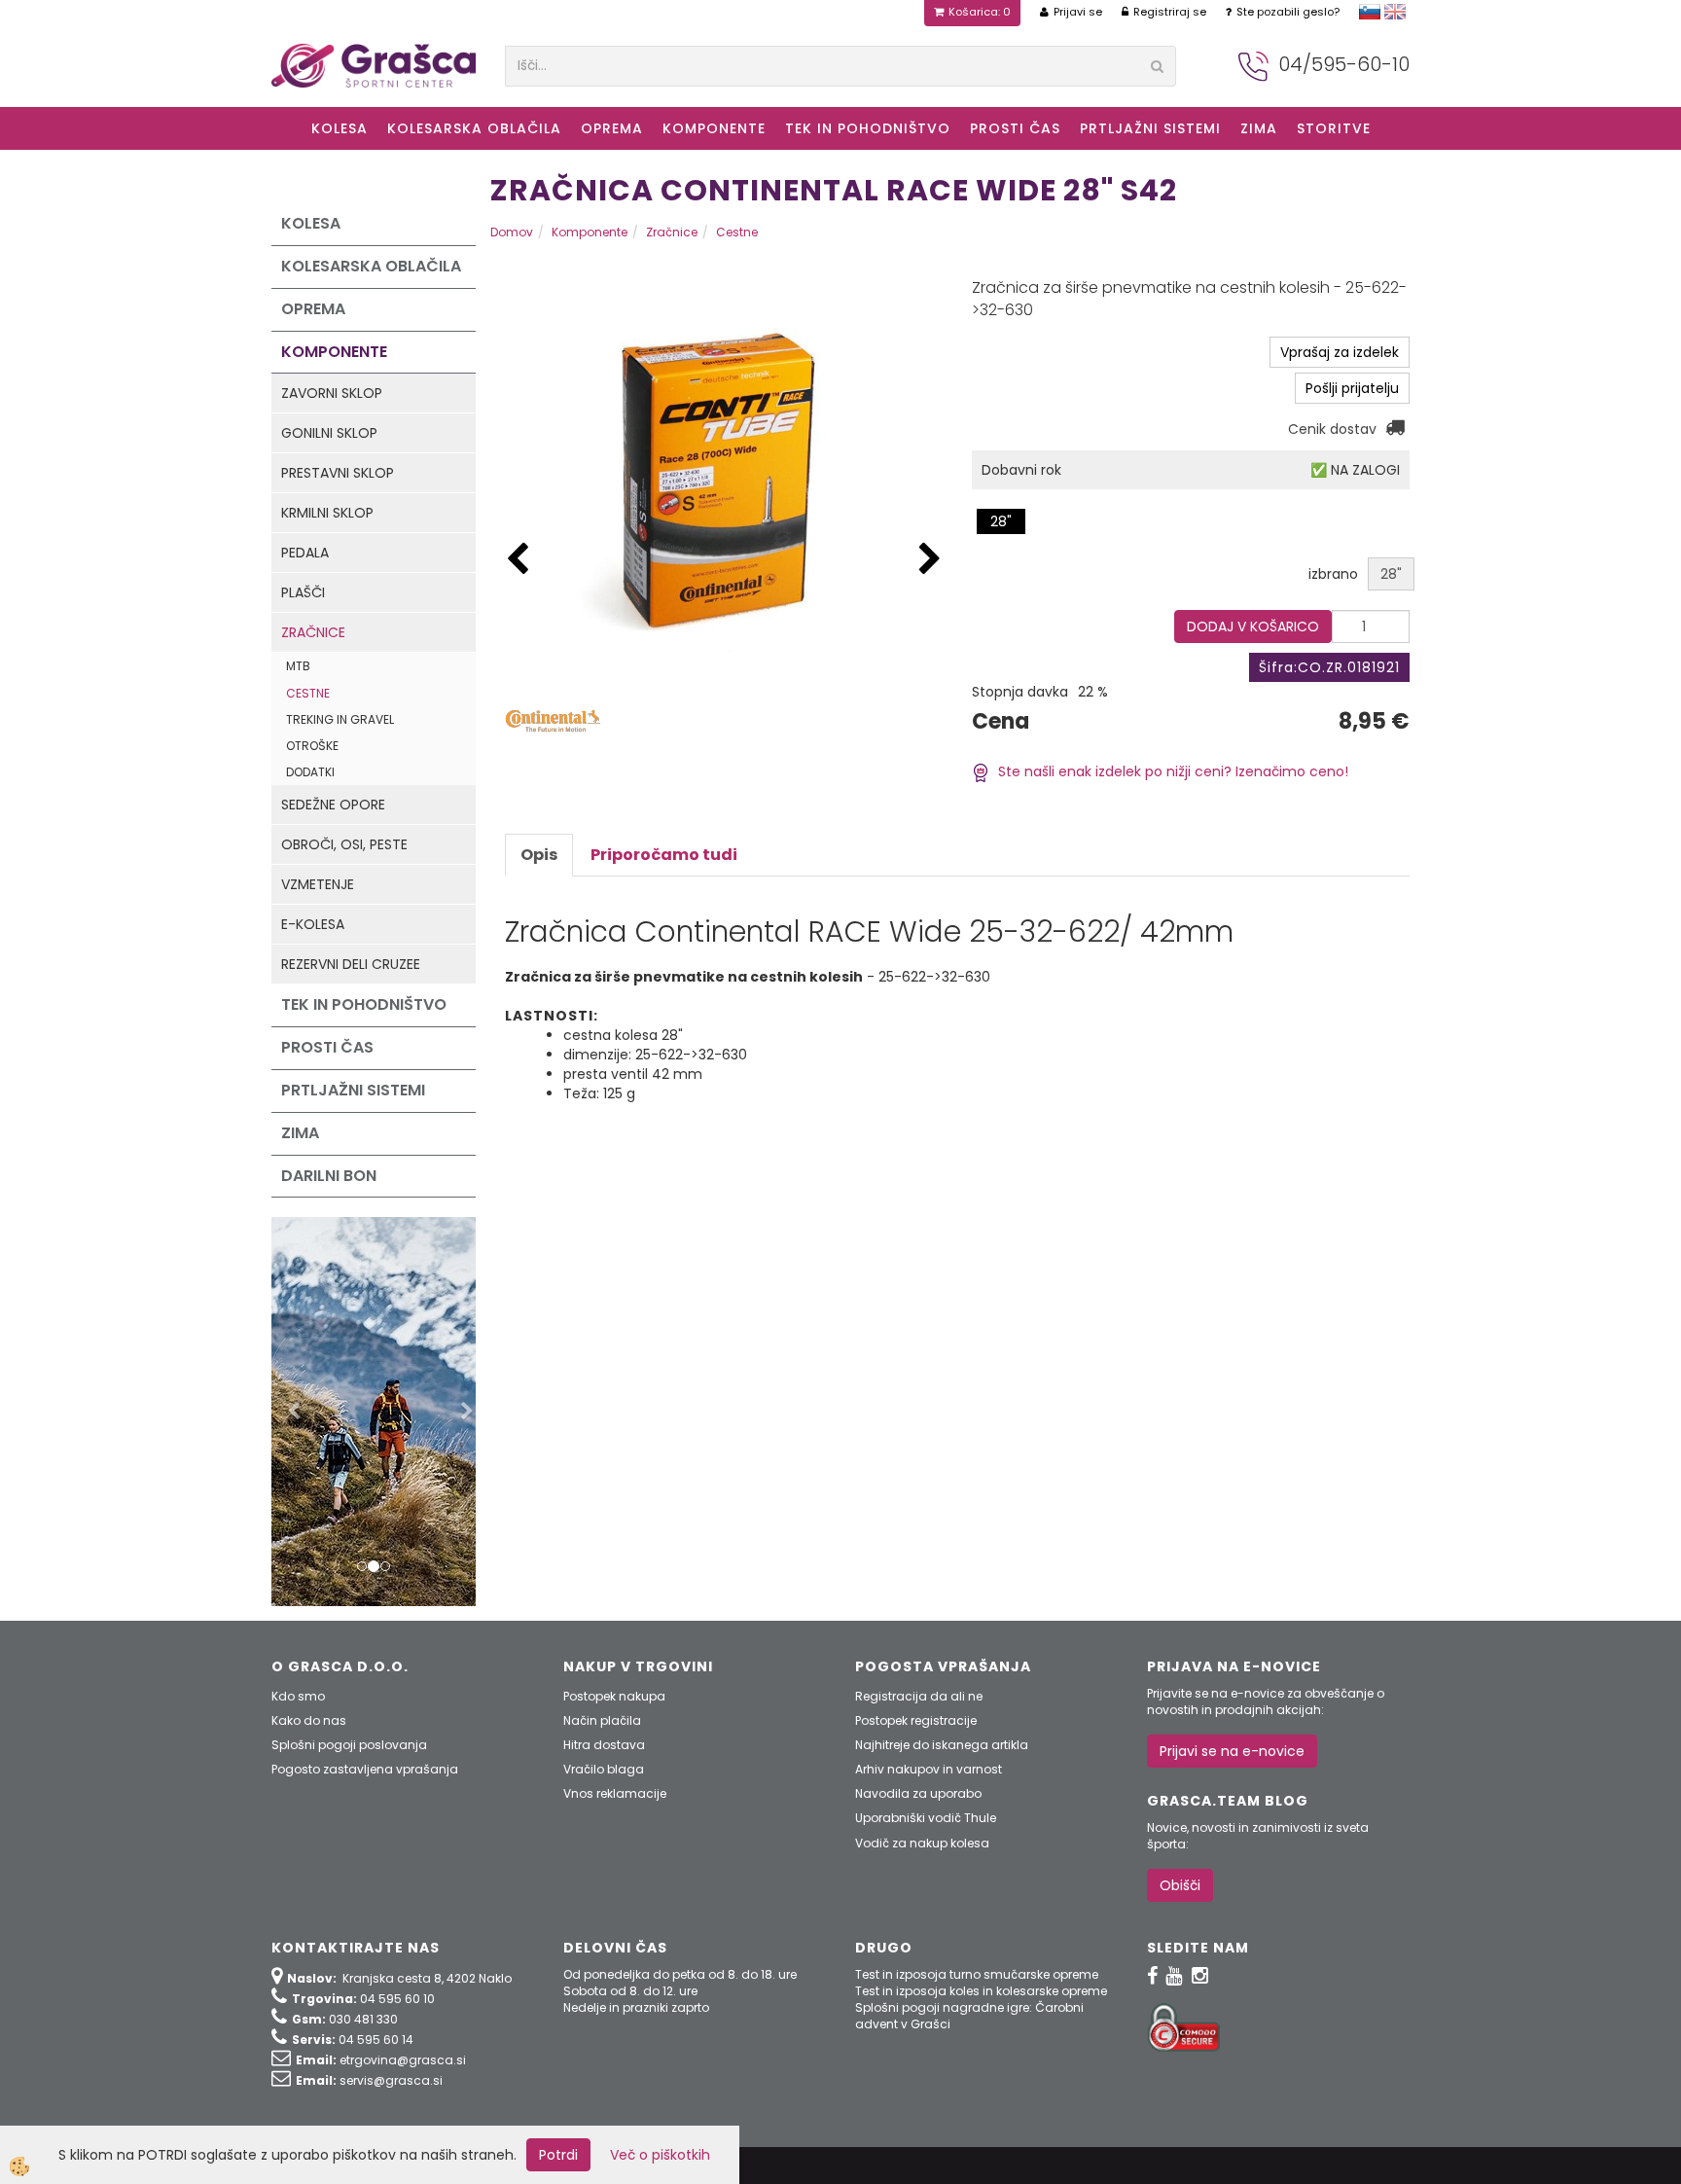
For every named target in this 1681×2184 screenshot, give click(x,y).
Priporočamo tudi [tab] (664, 855)
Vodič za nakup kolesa (922, 1843)
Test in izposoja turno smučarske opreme (977, 1974)
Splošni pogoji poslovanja (349, 1745)
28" (1001, 521)
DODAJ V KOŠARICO (1253, 627)
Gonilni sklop (329, 433)
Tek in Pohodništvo (868, 128)
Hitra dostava (604, 1745)
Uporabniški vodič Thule (926, 1818)
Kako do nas (309, 1720)
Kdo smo (298, 1696)
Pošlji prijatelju (1352, 388)
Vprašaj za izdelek (1340, 352)
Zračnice (313, 632)
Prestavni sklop (338, 473)
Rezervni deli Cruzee (351, 964)
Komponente (714, 128)
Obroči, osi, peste (344, 844)
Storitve (1334, 128)
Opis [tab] (539, 855)
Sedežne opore (333, 805)
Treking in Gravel (340, 719)
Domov (512, 232)
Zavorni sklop (332, 393)
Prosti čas (1015, 128)
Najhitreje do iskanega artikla (942, 1745)
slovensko (1370, 12)
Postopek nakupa (614, 1696)
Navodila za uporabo (918, 1793)
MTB (298, 666)
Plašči (303, 592)
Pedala (305, 553)
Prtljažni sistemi (1150, 128)
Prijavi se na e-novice (1232, 1751)
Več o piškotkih (660, 2155)
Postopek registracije (916, 1720)
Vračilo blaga (604, 1769)
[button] (930, 560)
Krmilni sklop (327, 513)
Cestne (308, 693)
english (1395, 12)
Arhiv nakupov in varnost (929, 1769)
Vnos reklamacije (615, 1793)
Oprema (612, 128)
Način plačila (602, 1720)
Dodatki (310, 772)
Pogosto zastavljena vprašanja (365, 1769)
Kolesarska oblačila (474, 128)
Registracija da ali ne (919, 1696)
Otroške (312, 746)
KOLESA (340, 128)
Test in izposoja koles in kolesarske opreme (981, 1991)
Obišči (1180, 1885)
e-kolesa (313, 924)
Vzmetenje (318, 884)
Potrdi (558, 2155)
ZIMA (1259, 128)
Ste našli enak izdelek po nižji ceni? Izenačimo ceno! (1169, 771)
